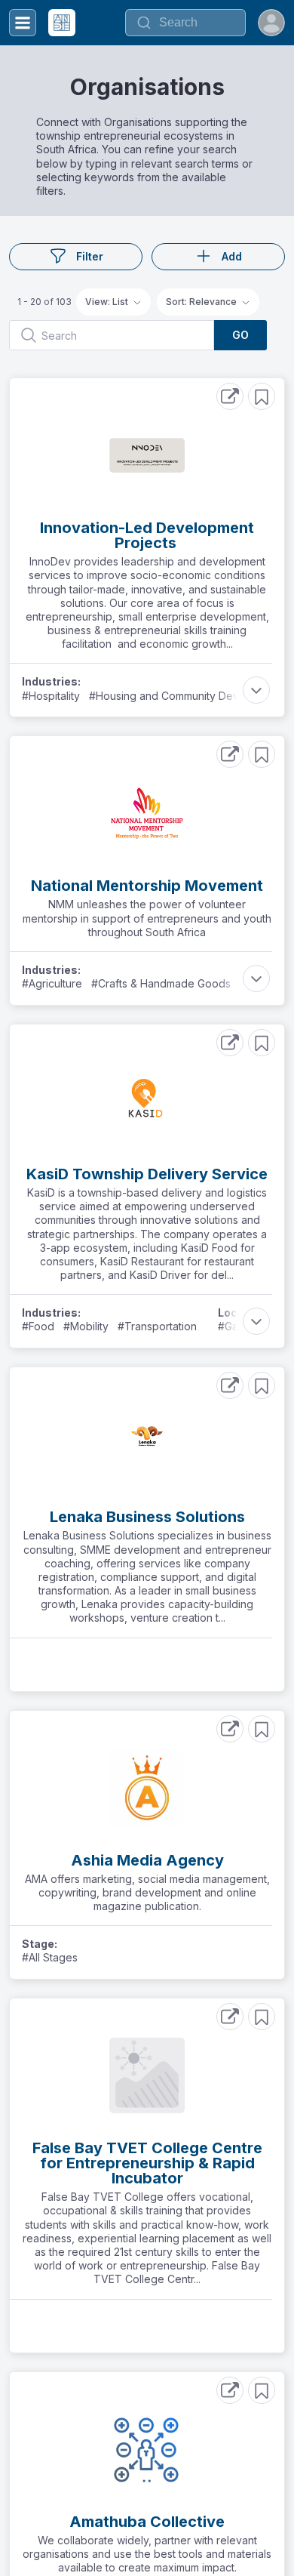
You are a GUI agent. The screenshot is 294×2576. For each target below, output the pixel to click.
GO (240, 335)
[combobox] (185, 23)
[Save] (262, 396)
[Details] (230, 396)
